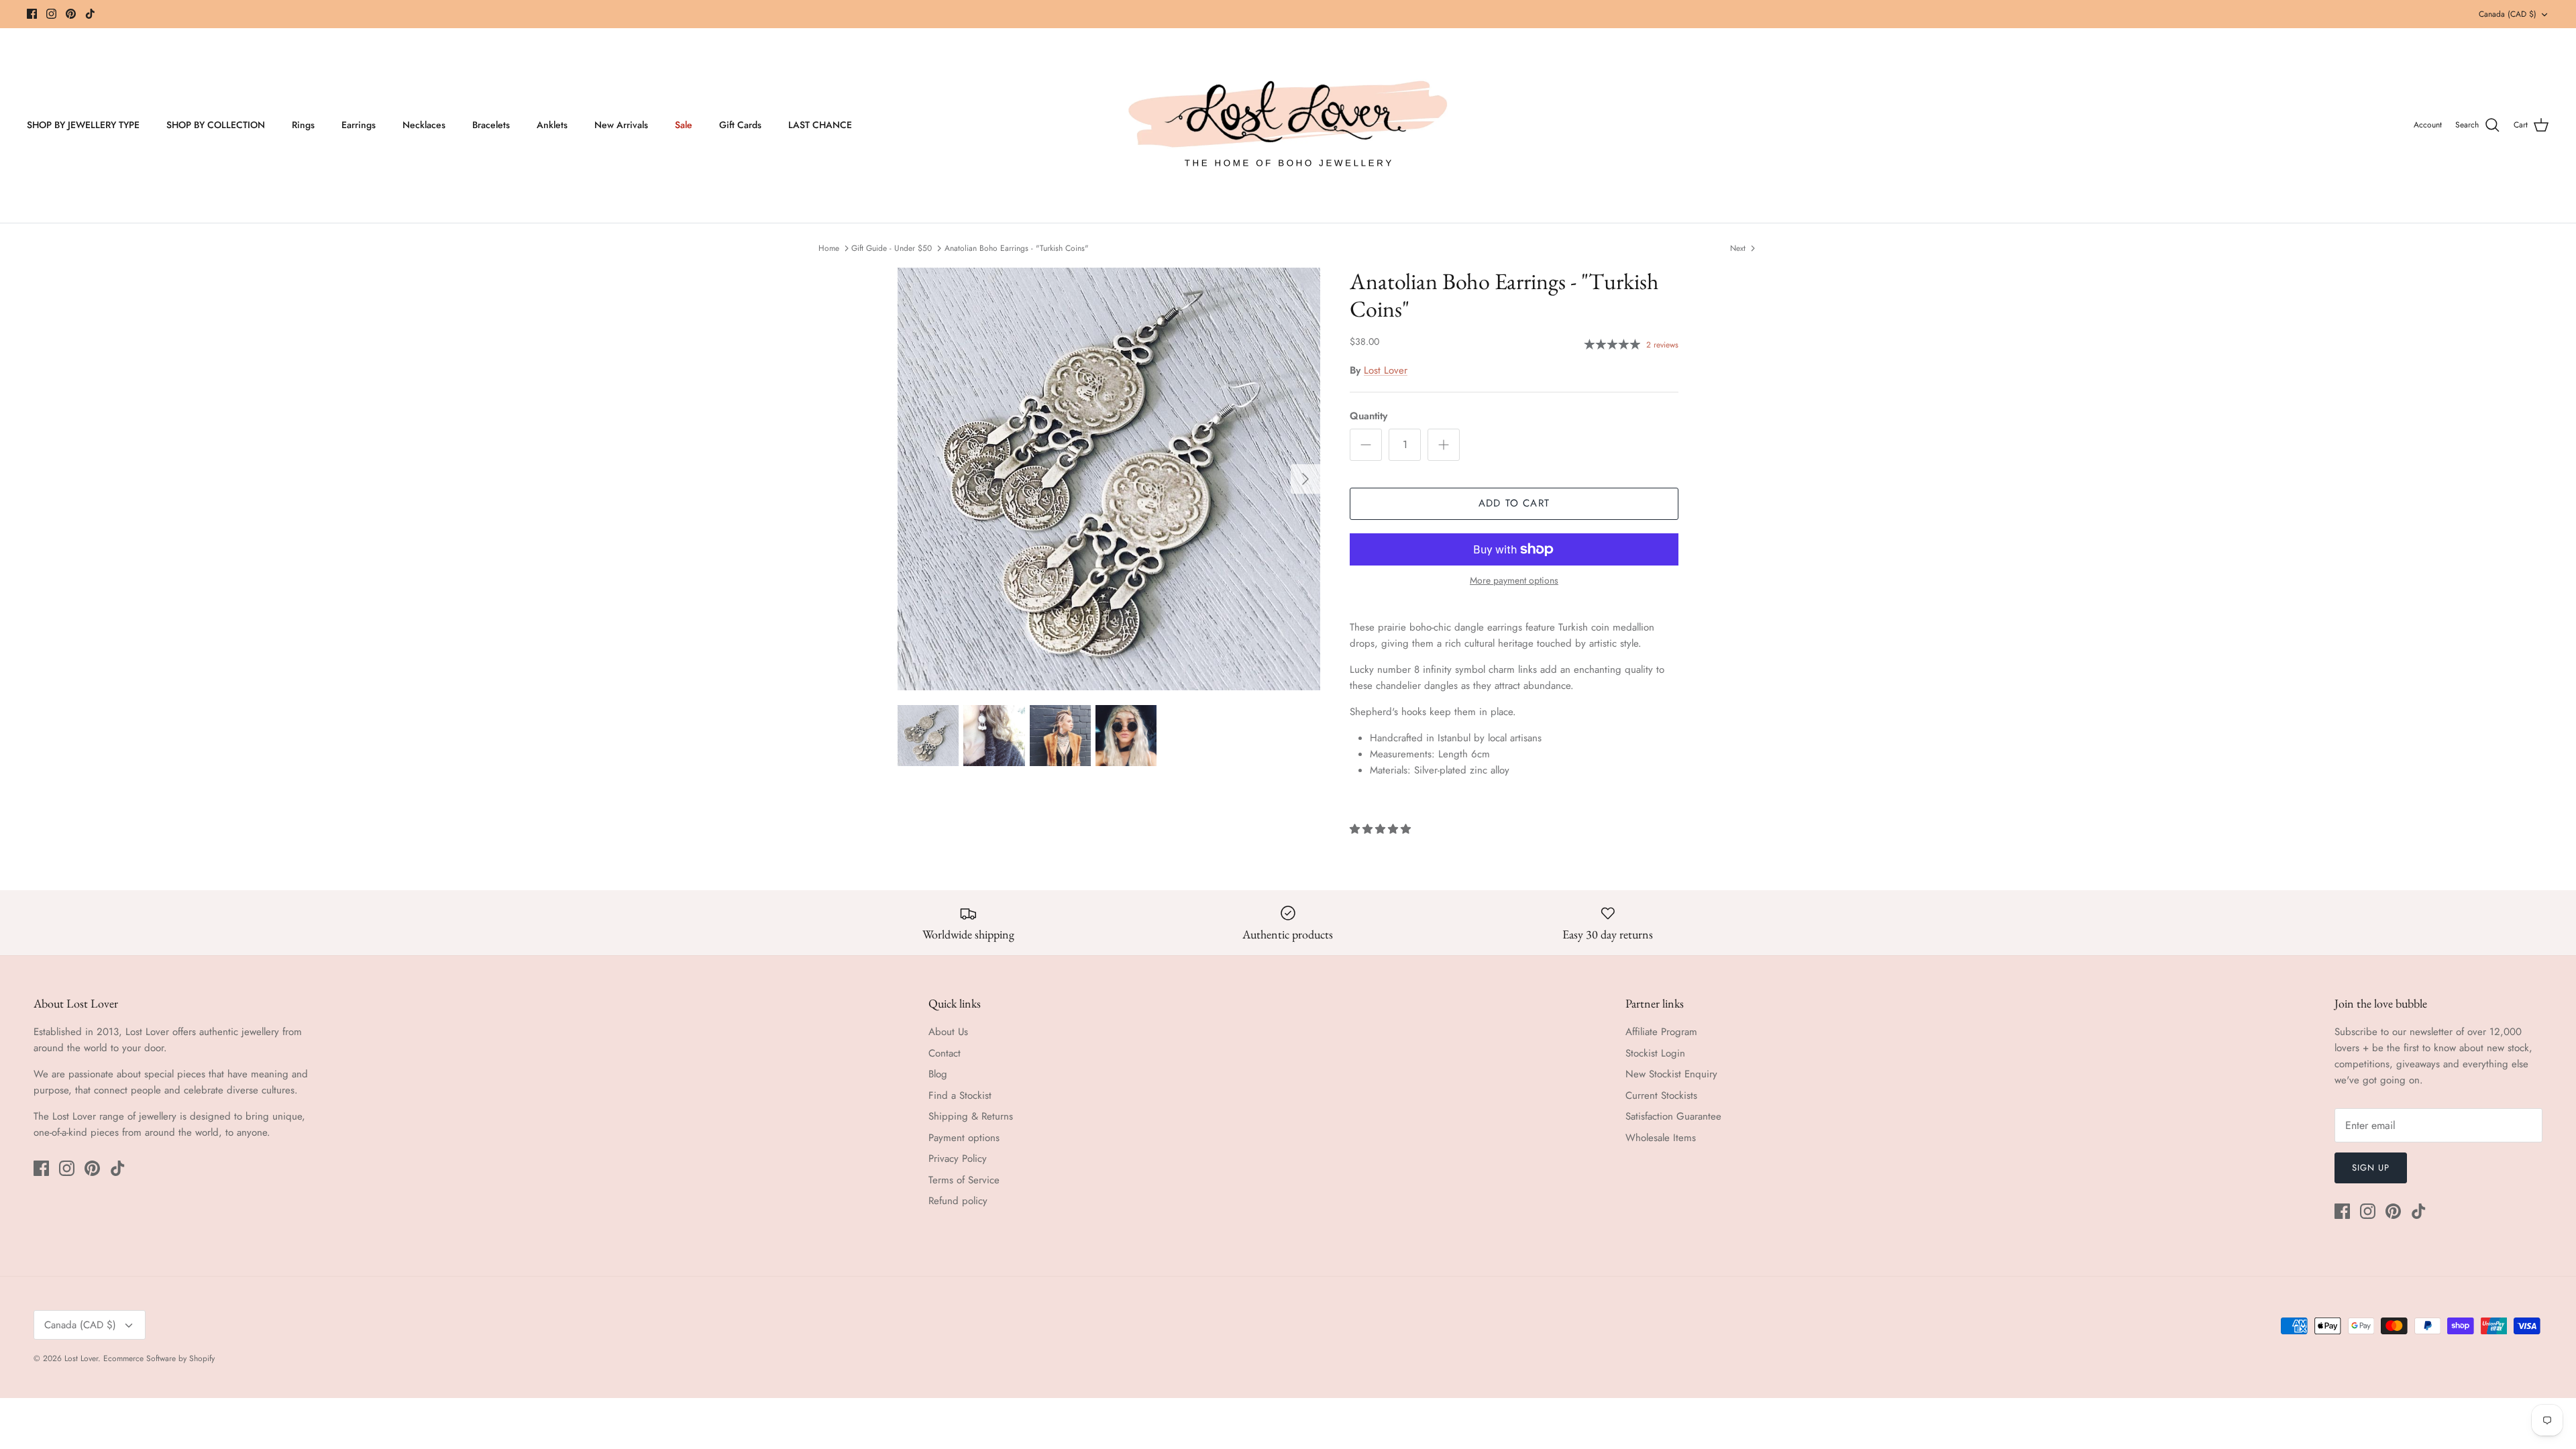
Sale (684, 125)
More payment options (1514, 581)
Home (829, 248)
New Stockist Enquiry (1671, 1074)
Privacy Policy (958, 1159)
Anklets (552, 125)
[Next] (1305, 479)
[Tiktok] (90, 14)
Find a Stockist (960, 1095)
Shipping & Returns (971, 1116)
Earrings (359, 125)
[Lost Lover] (1288, 125)
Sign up (2371, 1168)
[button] (1382, 829)
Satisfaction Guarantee (1673, 1116)
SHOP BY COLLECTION (216, 125)
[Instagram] (51, 14)
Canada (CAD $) (2508, 14)
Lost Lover (1386, 370)
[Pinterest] (71, 14)
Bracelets (491, 125)
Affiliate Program (1661, 1032)
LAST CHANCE (820, 125)
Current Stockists (1661, 1095)
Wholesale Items (1661, 1138)
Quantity (1368, 416)
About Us (948, 1032)
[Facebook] (32, 14)
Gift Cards (740, 125)
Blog (938, 1074)
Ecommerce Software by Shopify (159, 1358)
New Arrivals (621, 125)
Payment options (964, 1138)
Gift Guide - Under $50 (892, 248)
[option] (1109, 479)
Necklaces (424, 125)
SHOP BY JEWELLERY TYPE (83, 125)
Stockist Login (1655, 1053)
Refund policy (958, 1201)
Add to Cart (1514, 503)
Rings (303, 125)
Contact (945, 1053)
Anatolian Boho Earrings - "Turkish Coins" (1017, 248)
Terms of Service (964, 1180)
